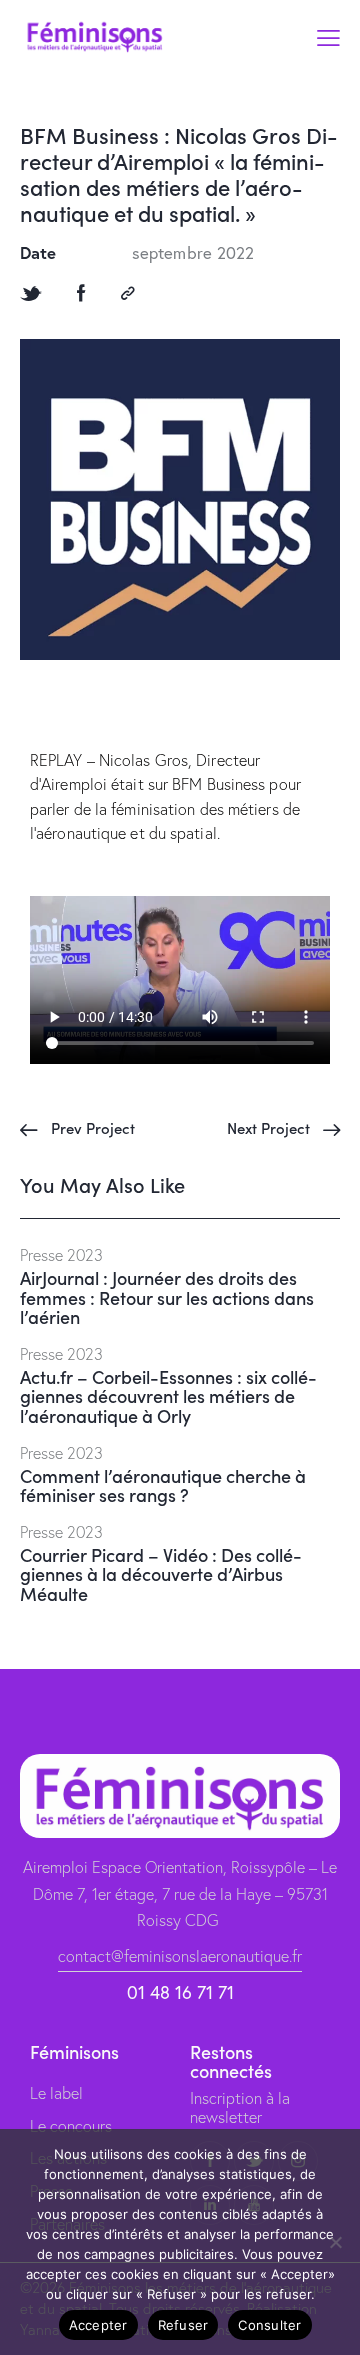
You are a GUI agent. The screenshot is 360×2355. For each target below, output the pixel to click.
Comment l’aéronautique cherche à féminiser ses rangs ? (163, 1486)
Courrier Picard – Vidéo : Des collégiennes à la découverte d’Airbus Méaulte (161, 1574)
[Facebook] (81, 293)
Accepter (98, 2325)
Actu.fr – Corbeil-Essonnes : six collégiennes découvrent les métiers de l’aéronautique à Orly (168, 1396)
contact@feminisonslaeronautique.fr (180, 1956)
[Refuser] (335, 2242)
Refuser (183, 2325)
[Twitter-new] (31, 293)
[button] (328, 36)
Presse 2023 (61, 1255)
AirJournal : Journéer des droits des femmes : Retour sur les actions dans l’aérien (167, 1297)
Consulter (269, 2325)
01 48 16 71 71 (180, 1992)
